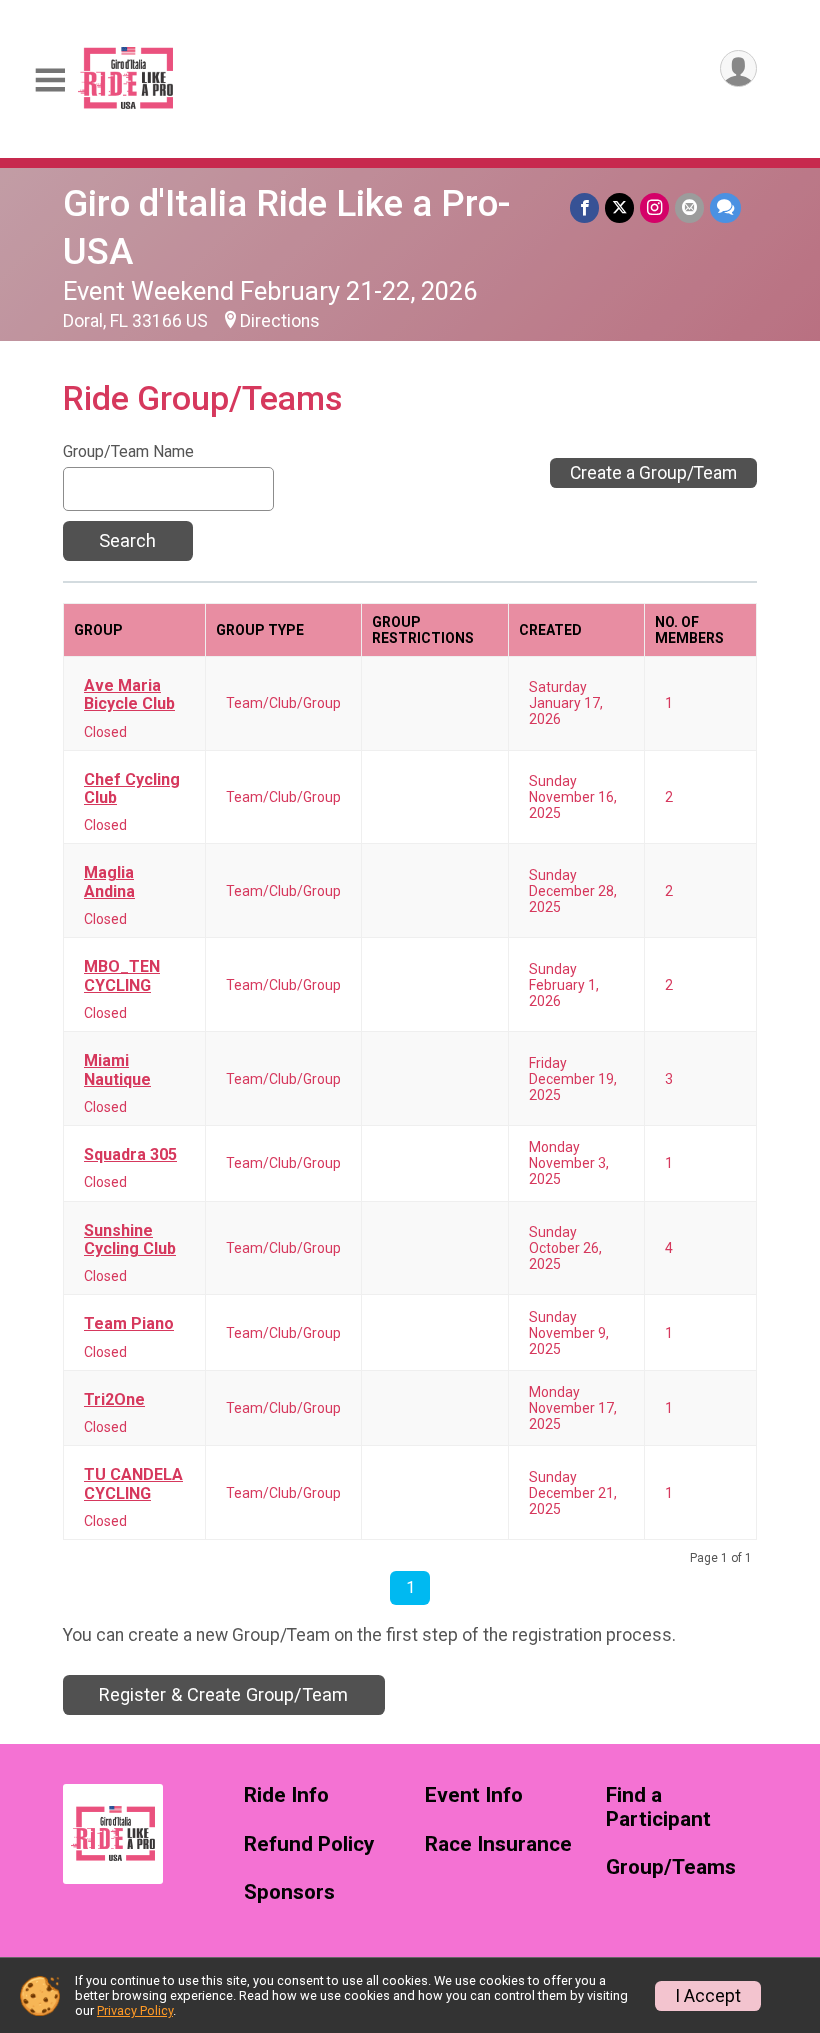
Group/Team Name (128, 452)
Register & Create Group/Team (223, 1694)
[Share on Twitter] (619, 207)
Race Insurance (498, 1844)
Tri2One (114, 1400)
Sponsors (289, 1892)
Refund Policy (309, 1844)
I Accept (708, 1996)
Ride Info (286, 1795)
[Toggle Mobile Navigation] (50, 80)
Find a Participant (658, 1807)
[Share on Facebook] (584, 207)
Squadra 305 (130, 1155)
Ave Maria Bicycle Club (129, 695)
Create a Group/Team (653, 473)
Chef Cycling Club (132, 789)
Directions (280, 321)
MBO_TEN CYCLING (122, 976)
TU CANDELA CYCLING (133, 1484)
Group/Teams (671, 1867)
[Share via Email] (689, 207)
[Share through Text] (725, 207)
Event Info (474, 1795)
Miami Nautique (117, 1070)
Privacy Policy (135, 2010)
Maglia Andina (109, 882)
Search (127, 540)
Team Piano (129, 1324)
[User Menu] (738, 68)
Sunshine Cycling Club (130, 1240)
